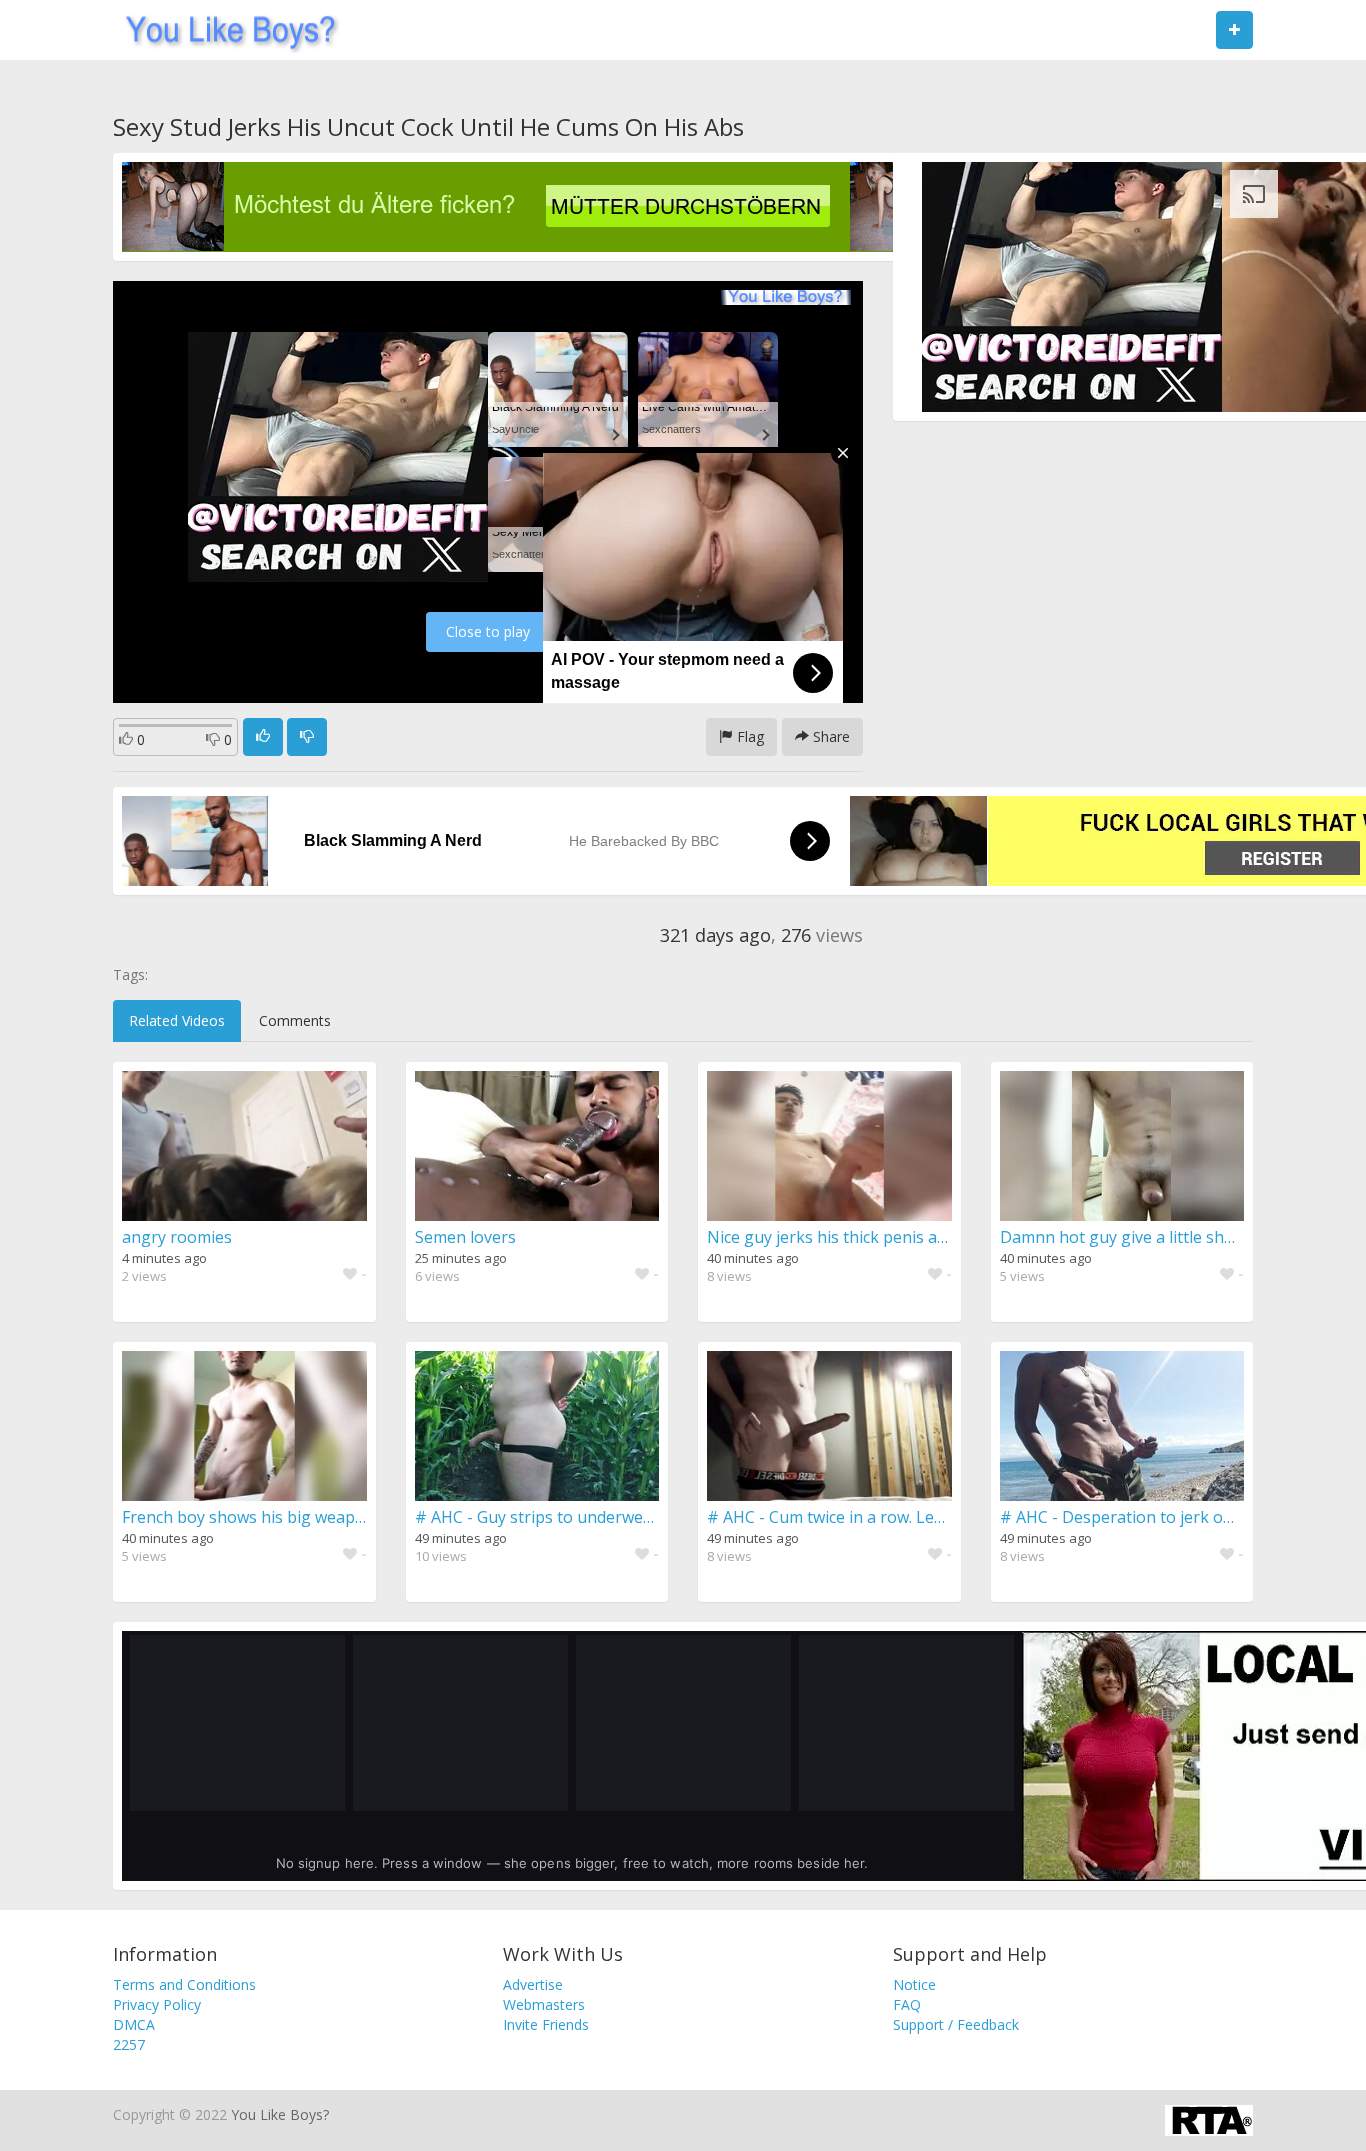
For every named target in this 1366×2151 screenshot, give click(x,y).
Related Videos (177, 1020)
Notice (914, 1984)
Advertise (533, 1984)
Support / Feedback (956, 2024)
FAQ (907, 2004)
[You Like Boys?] (224, 30)
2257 (129, 2044)
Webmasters (544, 2004)
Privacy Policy (157, 2004)
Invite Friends (546, 2024)
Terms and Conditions (184, 1984)
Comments (295, 1020)
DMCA (134, 2024)
